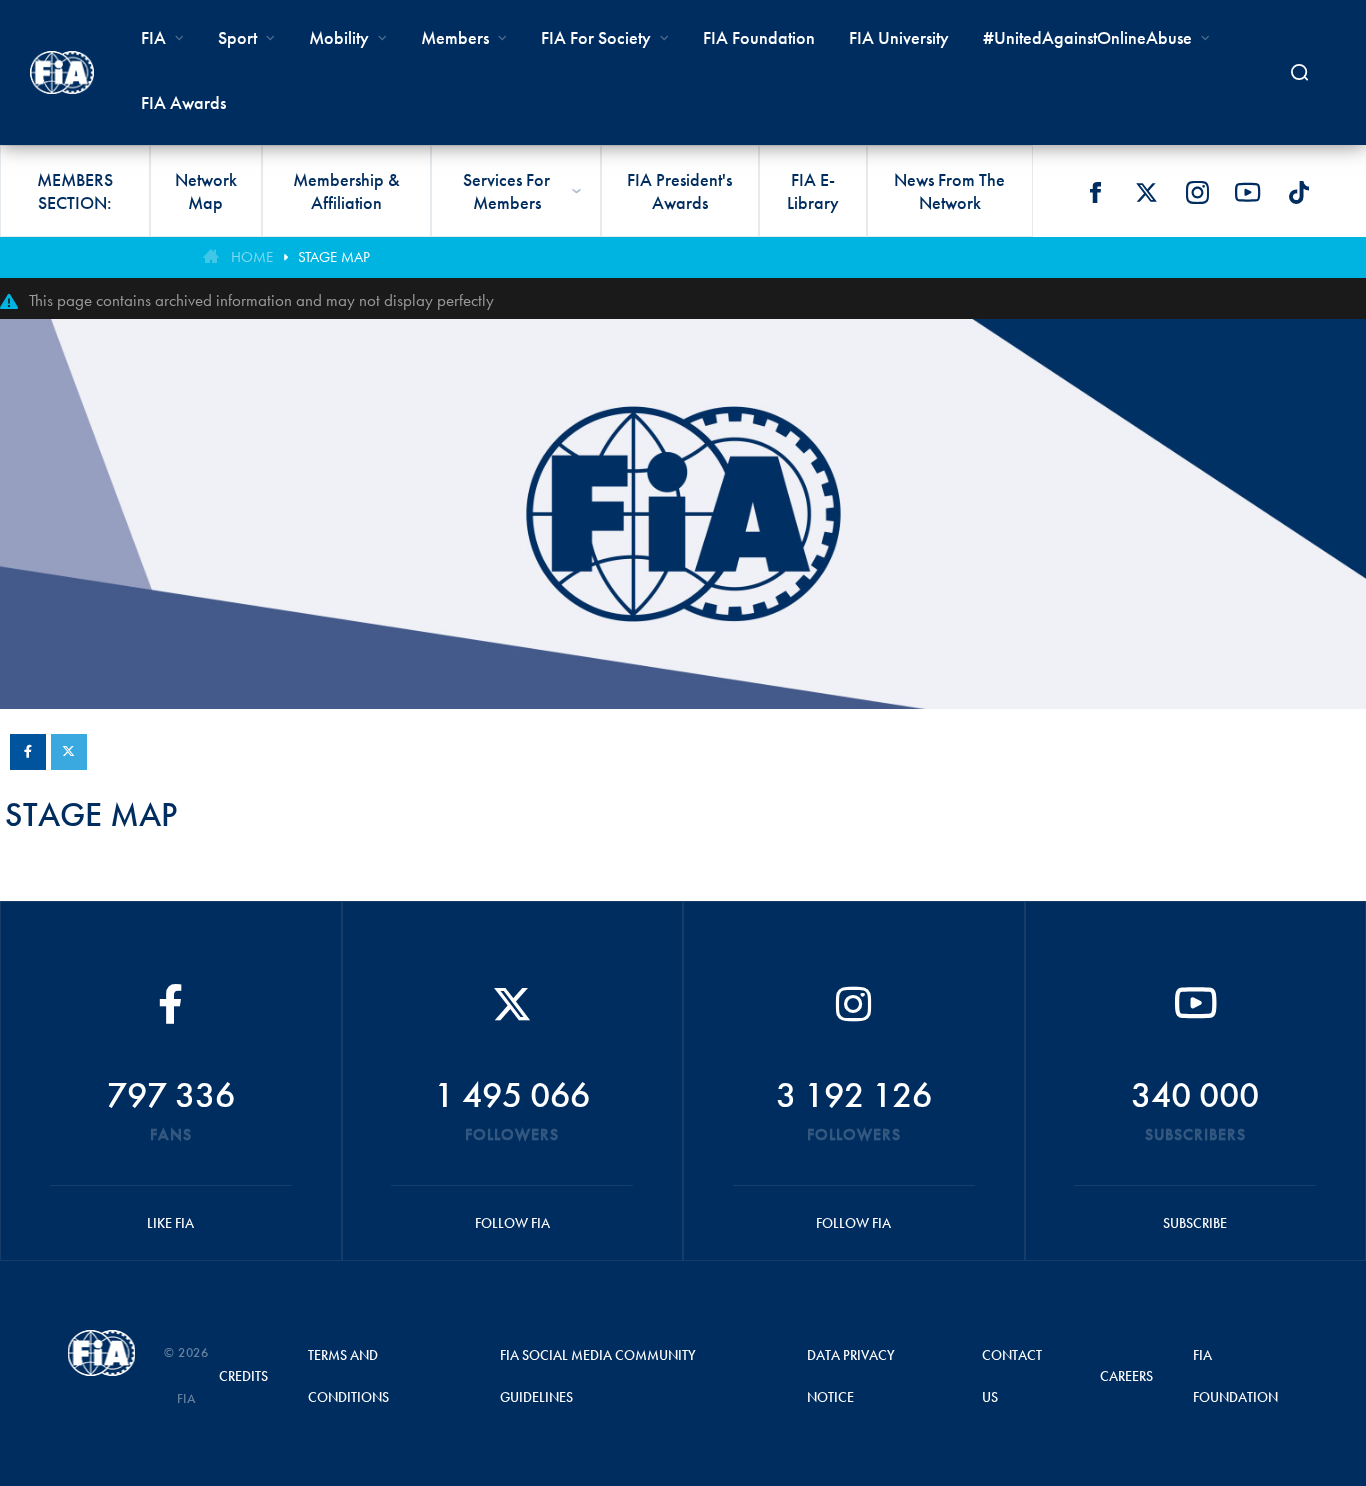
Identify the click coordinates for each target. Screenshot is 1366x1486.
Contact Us (1012, 1376)
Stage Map (334, 257)
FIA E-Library (813, 191)
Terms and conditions (348, 1376)
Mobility (339, 37)
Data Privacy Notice (851, 1376)
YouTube (1248, 192)
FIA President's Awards (679, 191)
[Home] (62, 72)
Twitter (1146, 192)
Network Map (206, 191)
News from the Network (949, 191)
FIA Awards (183, 102)
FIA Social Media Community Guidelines (598, 1376)
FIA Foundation (759, 37)
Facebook (1095, 192)
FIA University (899, 37)
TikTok (1299, 192)
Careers (1126, 1376)
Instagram (1197, 192)
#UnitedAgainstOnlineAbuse (1087, 37)
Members (455, 37)
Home (252, 257)
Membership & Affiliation (346, 191)
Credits (243, 1376)
